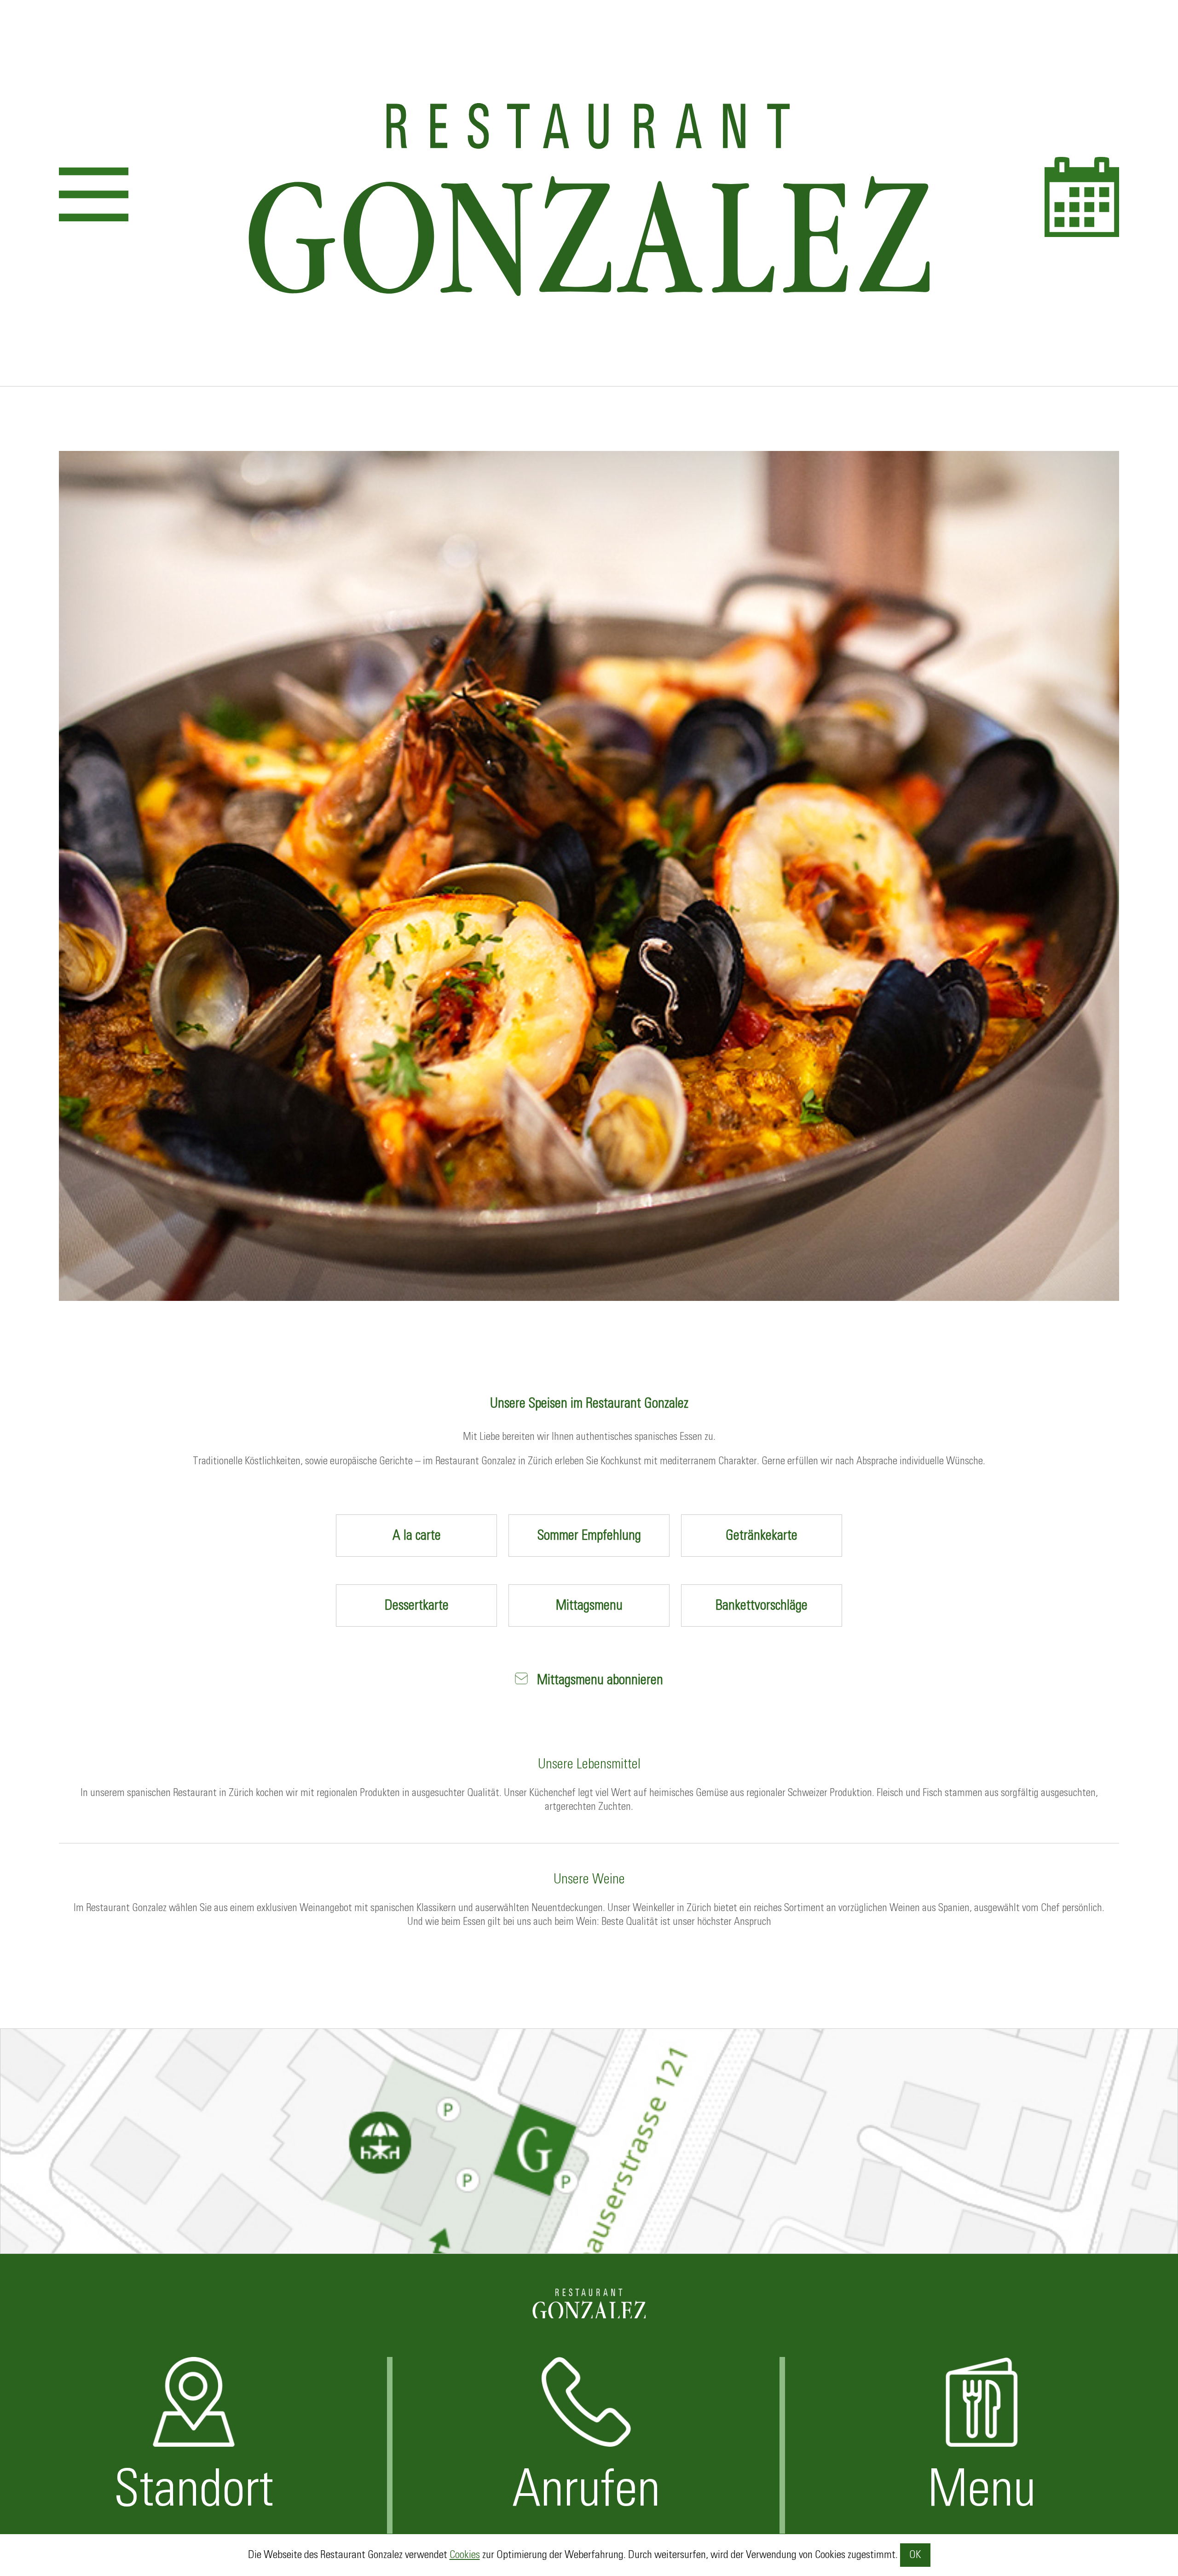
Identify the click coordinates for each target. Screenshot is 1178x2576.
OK (915, 2555)
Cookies (465, 2555)
